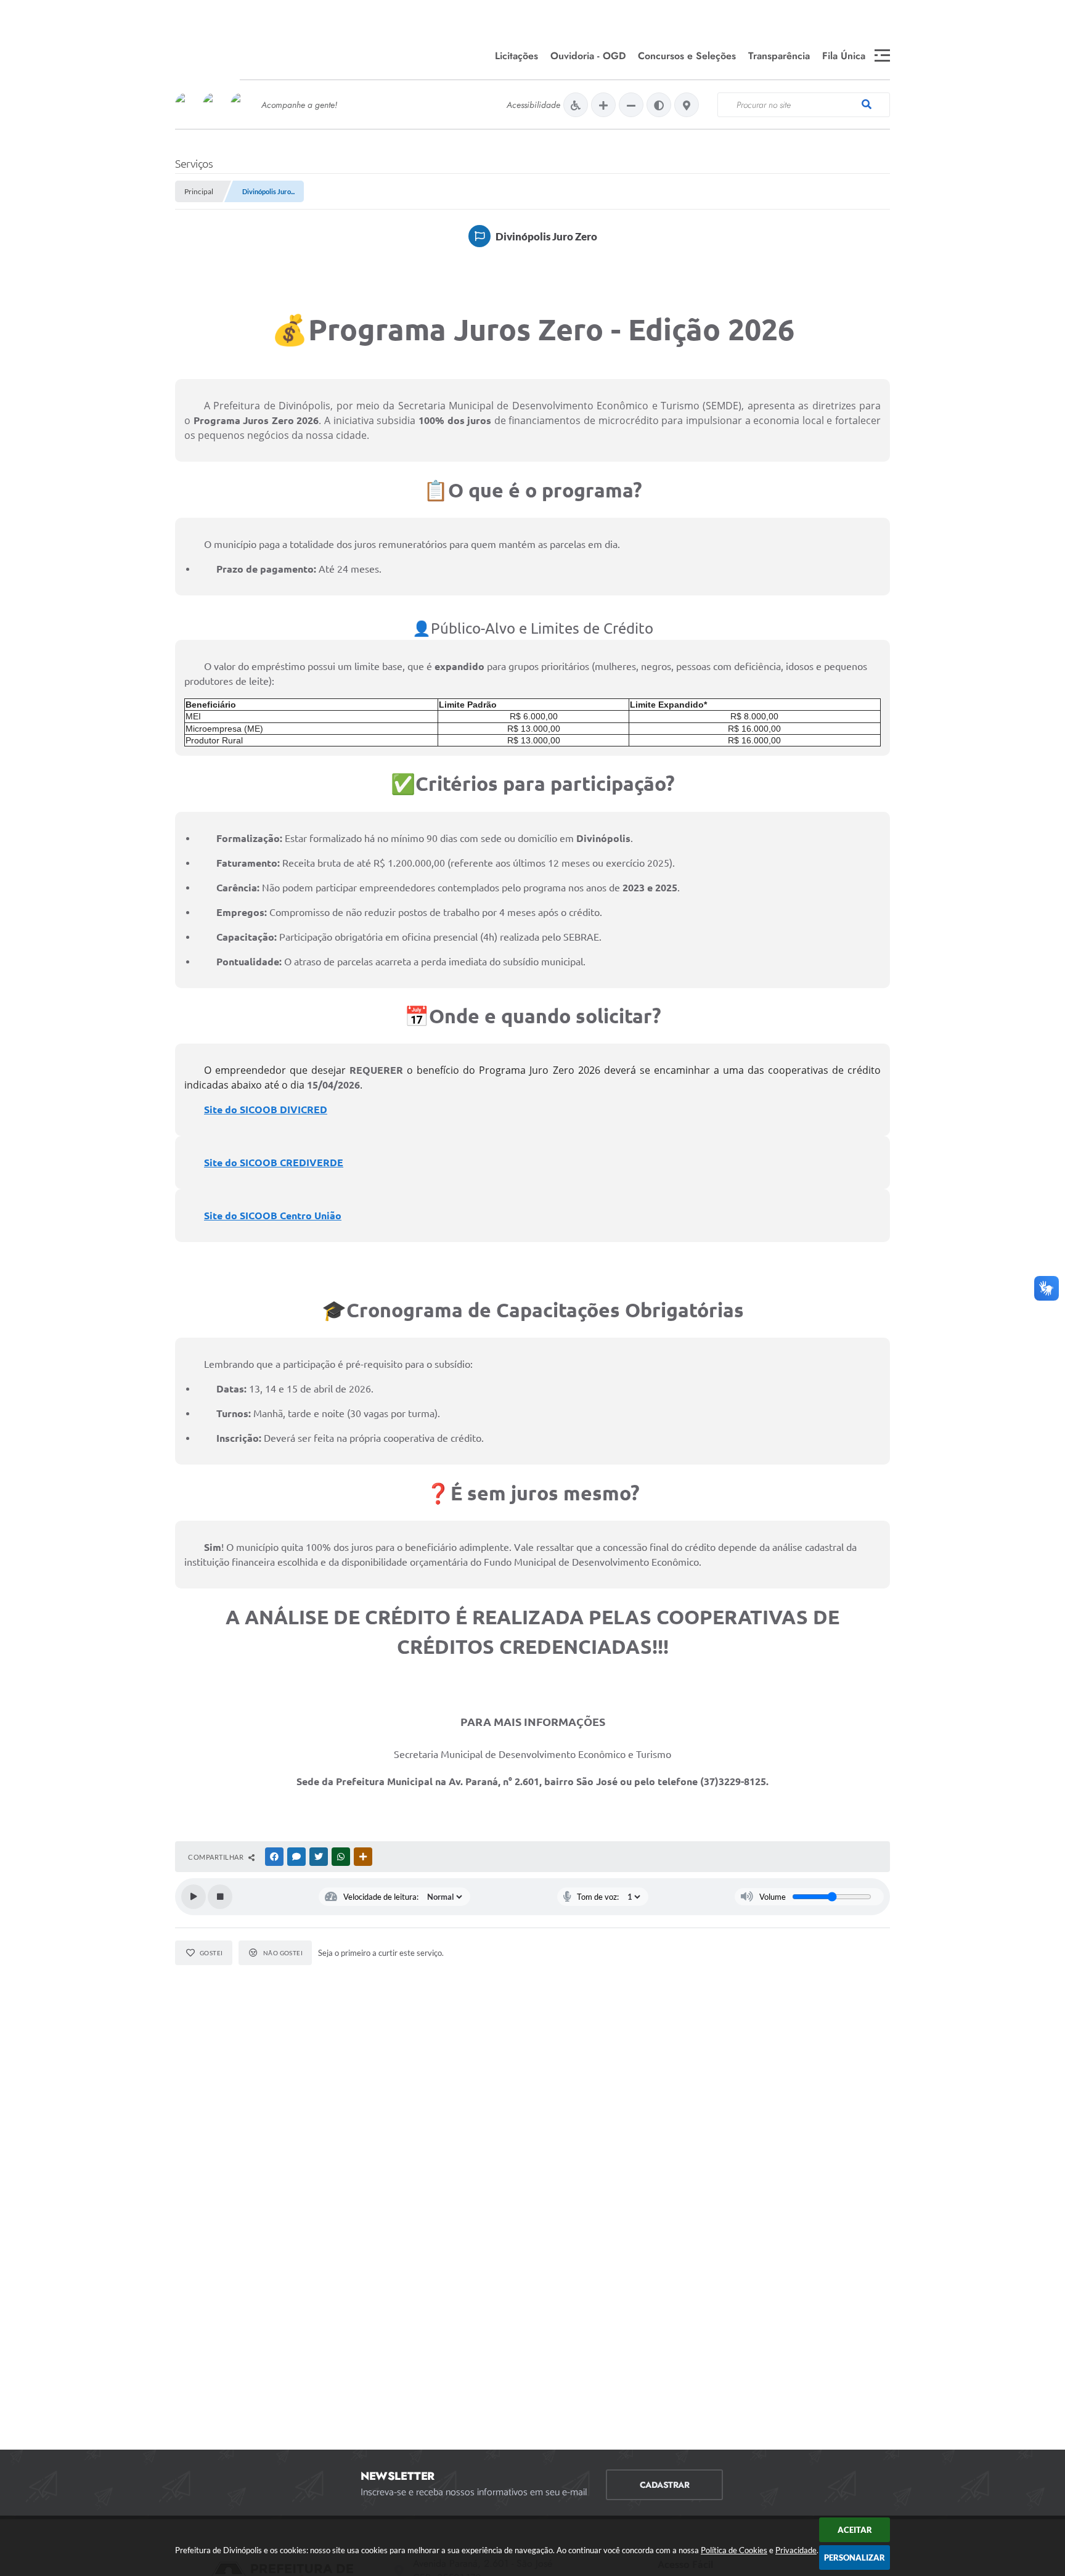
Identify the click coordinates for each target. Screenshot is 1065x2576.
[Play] (194, 1897)
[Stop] (220, 1897)
